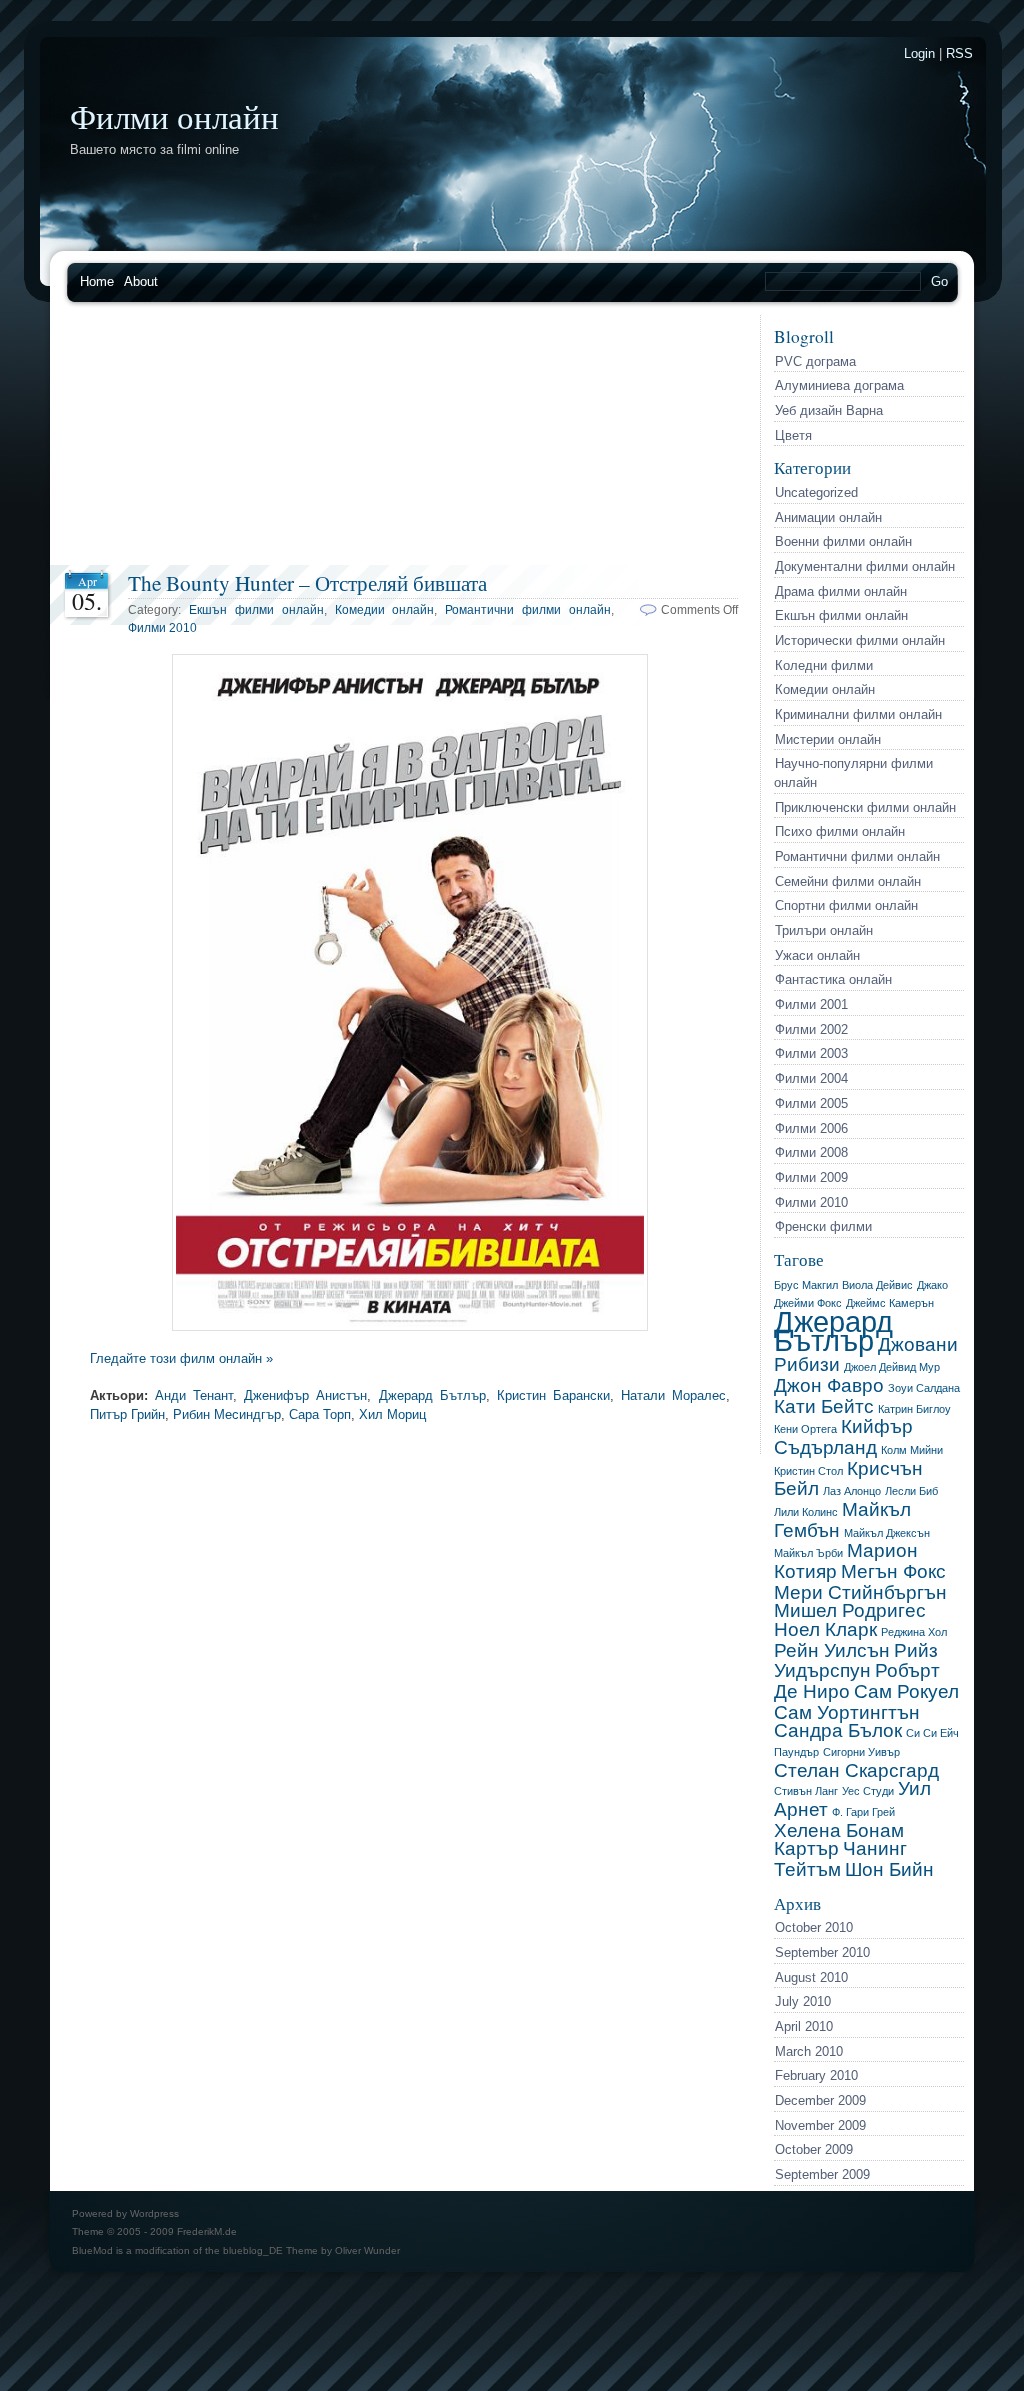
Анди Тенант (194, 1395)
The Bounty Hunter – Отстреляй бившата (307, 582)
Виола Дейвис (877, 1285)
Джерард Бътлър (833, 1331)
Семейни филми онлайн (848, 881)
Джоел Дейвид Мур (892, 1367)
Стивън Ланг (806, 1791)
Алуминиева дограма (839, 385)
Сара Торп (320, 1414)
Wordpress (154, 2213)
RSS (959, 53)
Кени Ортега (805, 1429)
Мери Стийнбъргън (860, 1592)
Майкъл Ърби (808, 1553)
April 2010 (804, 2026)
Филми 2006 (811, 1128)
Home (97, 281)
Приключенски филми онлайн (865, 807)
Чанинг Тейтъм (840, 1859)
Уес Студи (868, 1791)
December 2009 (820, 2100)
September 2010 (822, 1952)
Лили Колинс (806, 1512)
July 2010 (803, 2001)
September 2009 (822, 2174)
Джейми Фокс (808, 1303)
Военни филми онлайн (843, 541)
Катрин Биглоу (914, 1409)
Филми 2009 (811, 1177)
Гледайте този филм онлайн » (181, 1358)
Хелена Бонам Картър (839, 1840)
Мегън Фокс (893, 1571)
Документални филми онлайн (865, 566)
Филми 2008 (811, 1152)
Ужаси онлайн (817, 955)
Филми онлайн (174, 116)
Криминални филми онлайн (858, 714)
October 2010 (814, 1927)
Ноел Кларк (825, 1629)
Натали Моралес (673, 1395)
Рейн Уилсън (832, 1650)
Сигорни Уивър (861, 1752)
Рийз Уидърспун (856, 1661)
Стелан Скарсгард (856, 1770)
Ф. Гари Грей (863, 1812)
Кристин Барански (553, 1395)
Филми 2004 (811, 1078)
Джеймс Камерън (890, 1303)
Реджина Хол (914, 1632)
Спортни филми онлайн (846, 905)
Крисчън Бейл (848, 1479)
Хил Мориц (392, 1414)
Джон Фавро (829, 1385)
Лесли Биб (911, 1491)
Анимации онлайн (828, 517)
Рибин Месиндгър (227, 1414)
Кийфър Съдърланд (843, 1437)
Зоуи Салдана (924, 1388)
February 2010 (816, 2075)
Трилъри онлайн (824, 930)
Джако (932, 1285)
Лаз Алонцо (852, 1491)
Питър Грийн (127, 1414)
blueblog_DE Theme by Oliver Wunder (311, 2250)
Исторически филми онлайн (860, 640)
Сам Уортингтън (847, 1712)
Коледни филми (824, 665)
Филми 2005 (811, 1103)
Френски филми (823, 1226)
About (141, 281)
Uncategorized (816, 492)
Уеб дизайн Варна (829, 410)
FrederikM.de (207, 2231)
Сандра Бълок (838, 1730)
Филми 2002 (811, 1029)
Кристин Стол (808, 1471)
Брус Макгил (806, 1285)
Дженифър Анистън (305, 1395)
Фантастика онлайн (833, 979)
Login (919, 53)
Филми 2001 (811, 1004)
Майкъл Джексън (887, 1533)
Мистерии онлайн (828, 739)
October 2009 (814, 2149)
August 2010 (811, 1977)
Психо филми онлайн (840, 831)
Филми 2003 (811, 1053)
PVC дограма (815, 361)
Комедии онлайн (825, 689)
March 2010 (809, 2051)
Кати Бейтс (824, 1406)
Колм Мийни (912, 1450)
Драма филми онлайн (841, 591)
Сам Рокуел (906, 1691)
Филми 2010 (811, 1202)
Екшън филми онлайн (841, 615)
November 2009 (820, 2125)
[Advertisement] (405, 440)
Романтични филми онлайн (857, 856)
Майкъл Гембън (842, 1520)
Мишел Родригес (850, 1610)
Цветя (793, 435)
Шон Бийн (889, 1869)
